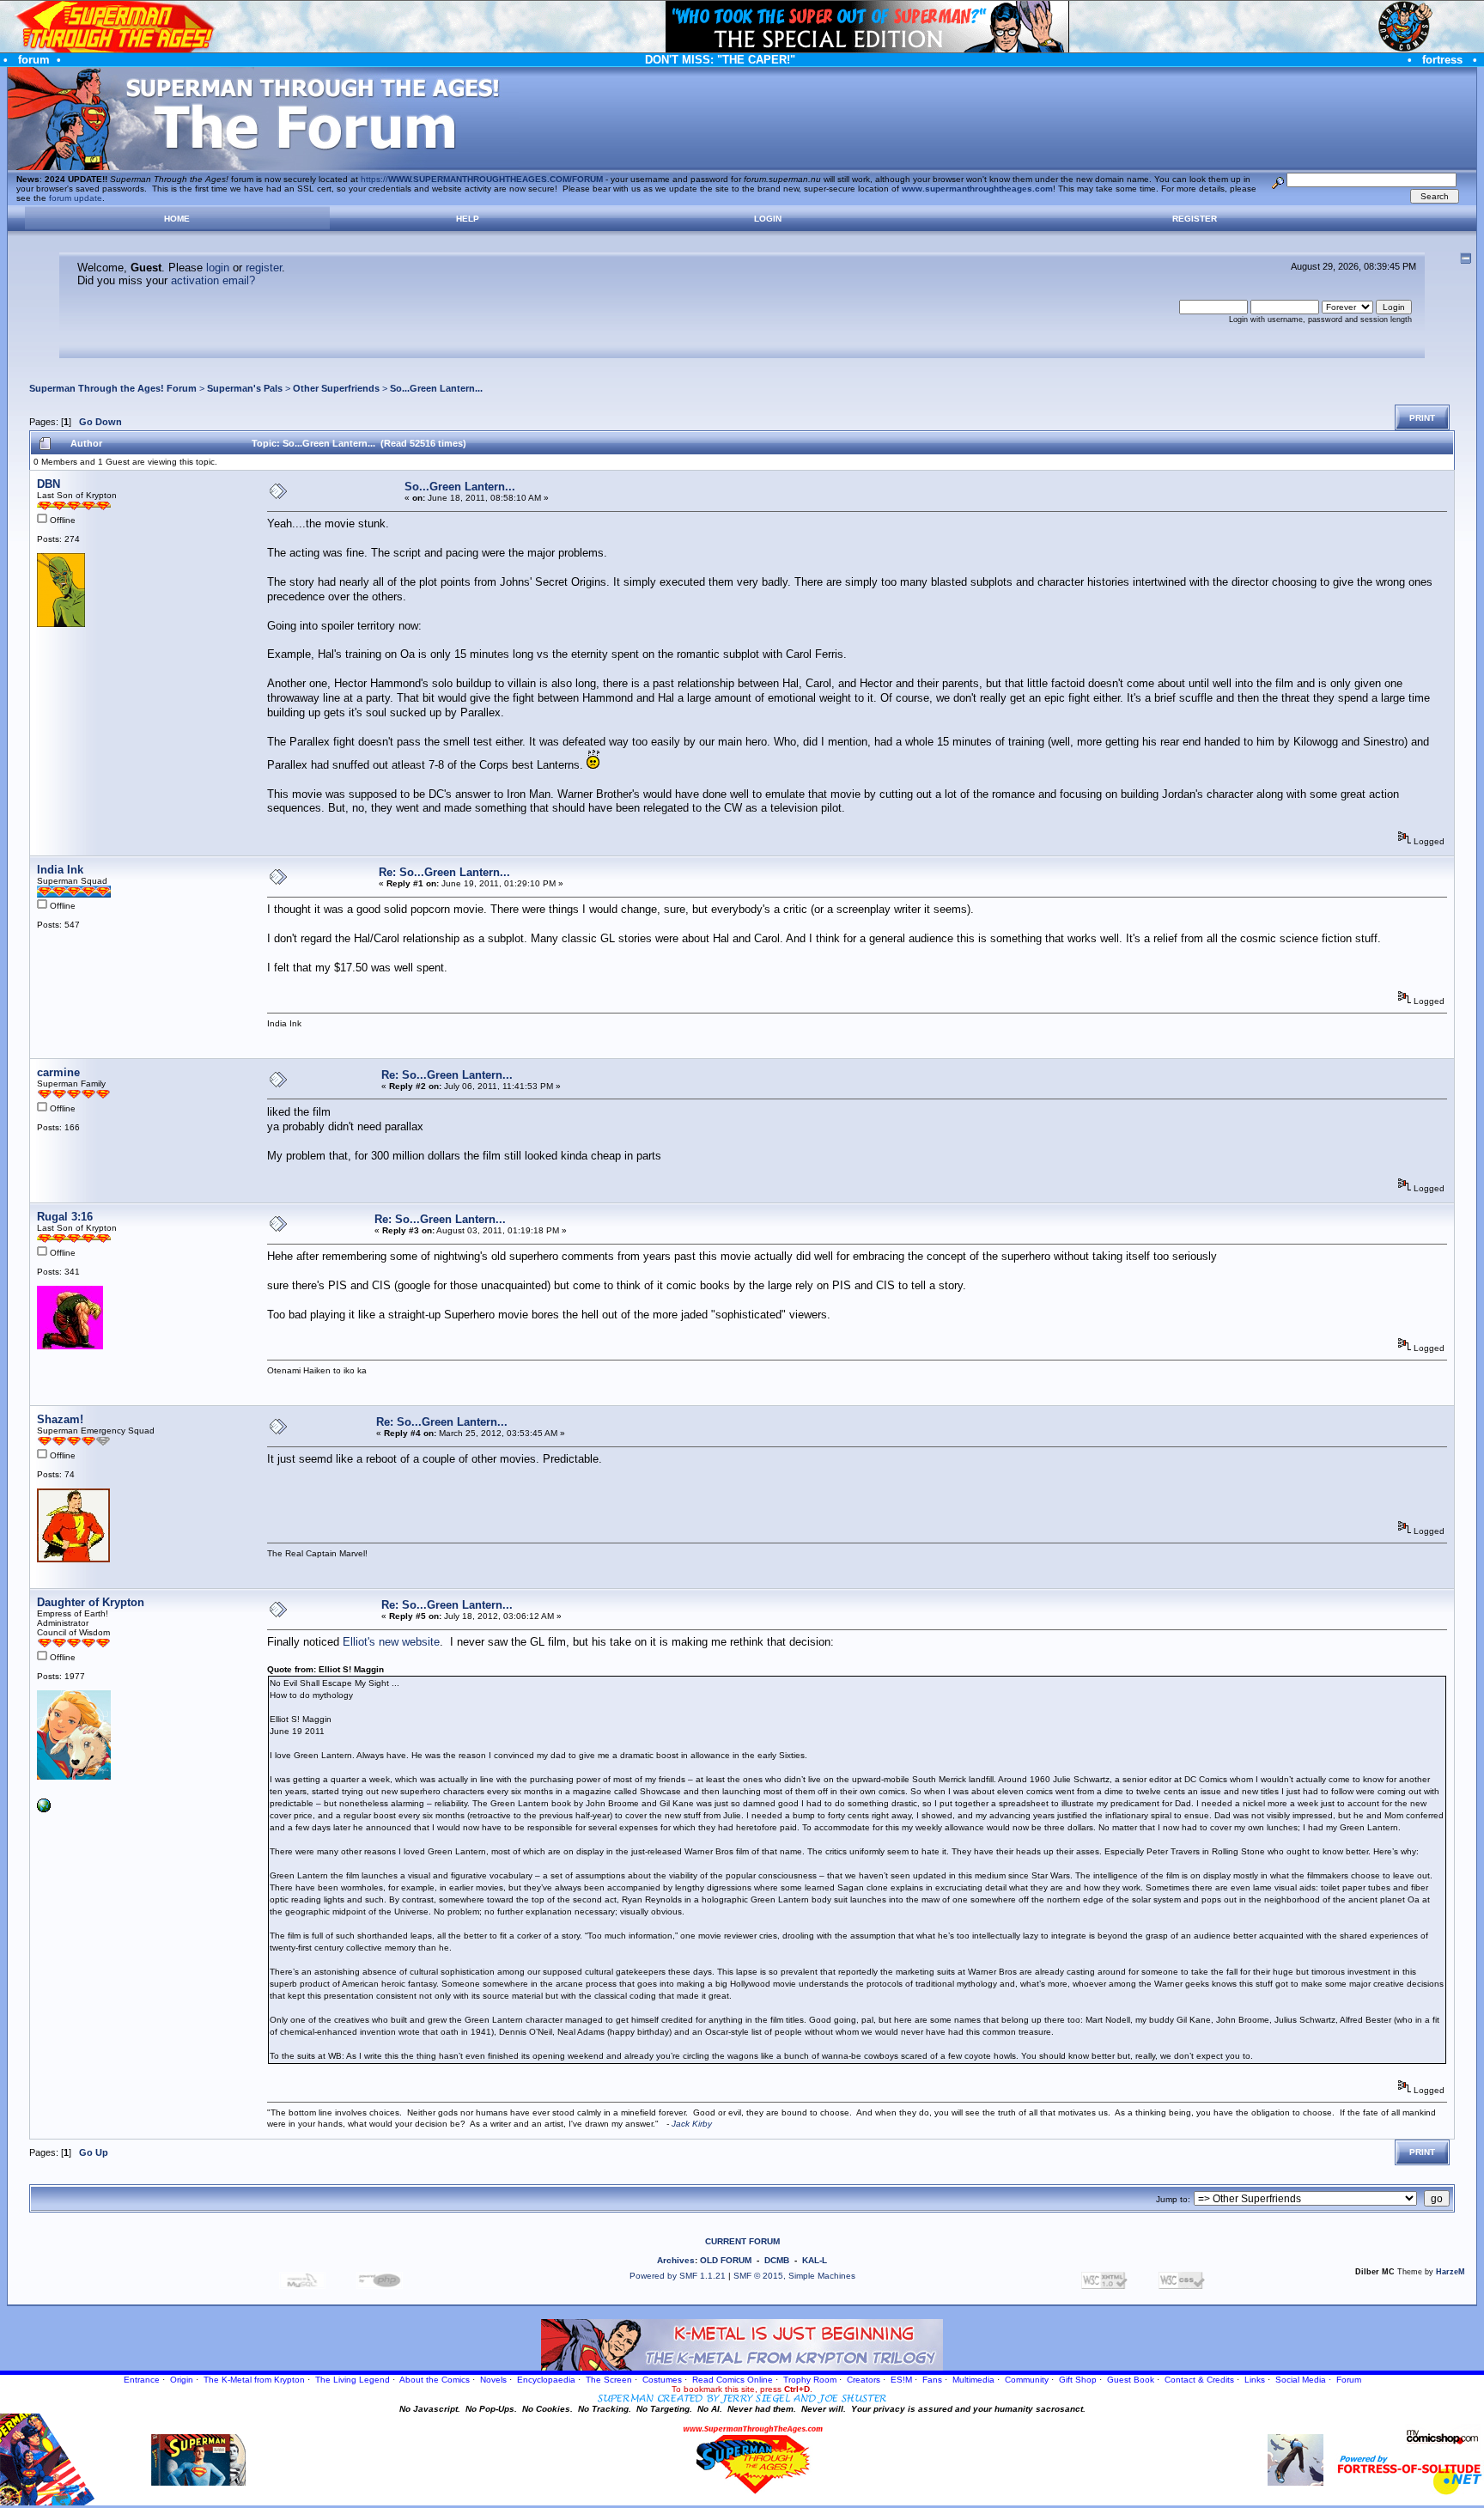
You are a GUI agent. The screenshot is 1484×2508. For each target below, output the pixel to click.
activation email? (213, 280)
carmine (58, 1072)
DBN (49, 484)
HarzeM (1451, 2272)
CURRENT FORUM (742, 2241)
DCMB (777, 2260)
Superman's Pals (245, 388)
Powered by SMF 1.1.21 (678, 2276)
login (218, 268)
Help (468, 219)
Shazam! (60, 1419)
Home (177, 219)
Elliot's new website (391, 1642)
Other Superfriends (336, 388)
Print (1422, 418)
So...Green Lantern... (436, 388)
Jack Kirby (692, 2124)
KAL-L (815, 2260)
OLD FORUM (726, 2260)
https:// (482, 179)
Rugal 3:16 (65, 1217)
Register (1195, 219)
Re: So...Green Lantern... (444, 872)
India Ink (60, 870)
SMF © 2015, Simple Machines (794, 2276)
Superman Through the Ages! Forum (113, 388)
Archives (676, 2260)
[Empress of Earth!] (44, 1809)
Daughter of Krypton (91, 1602)
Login (768, 219)
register (264, 268)
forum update (76, 198)
